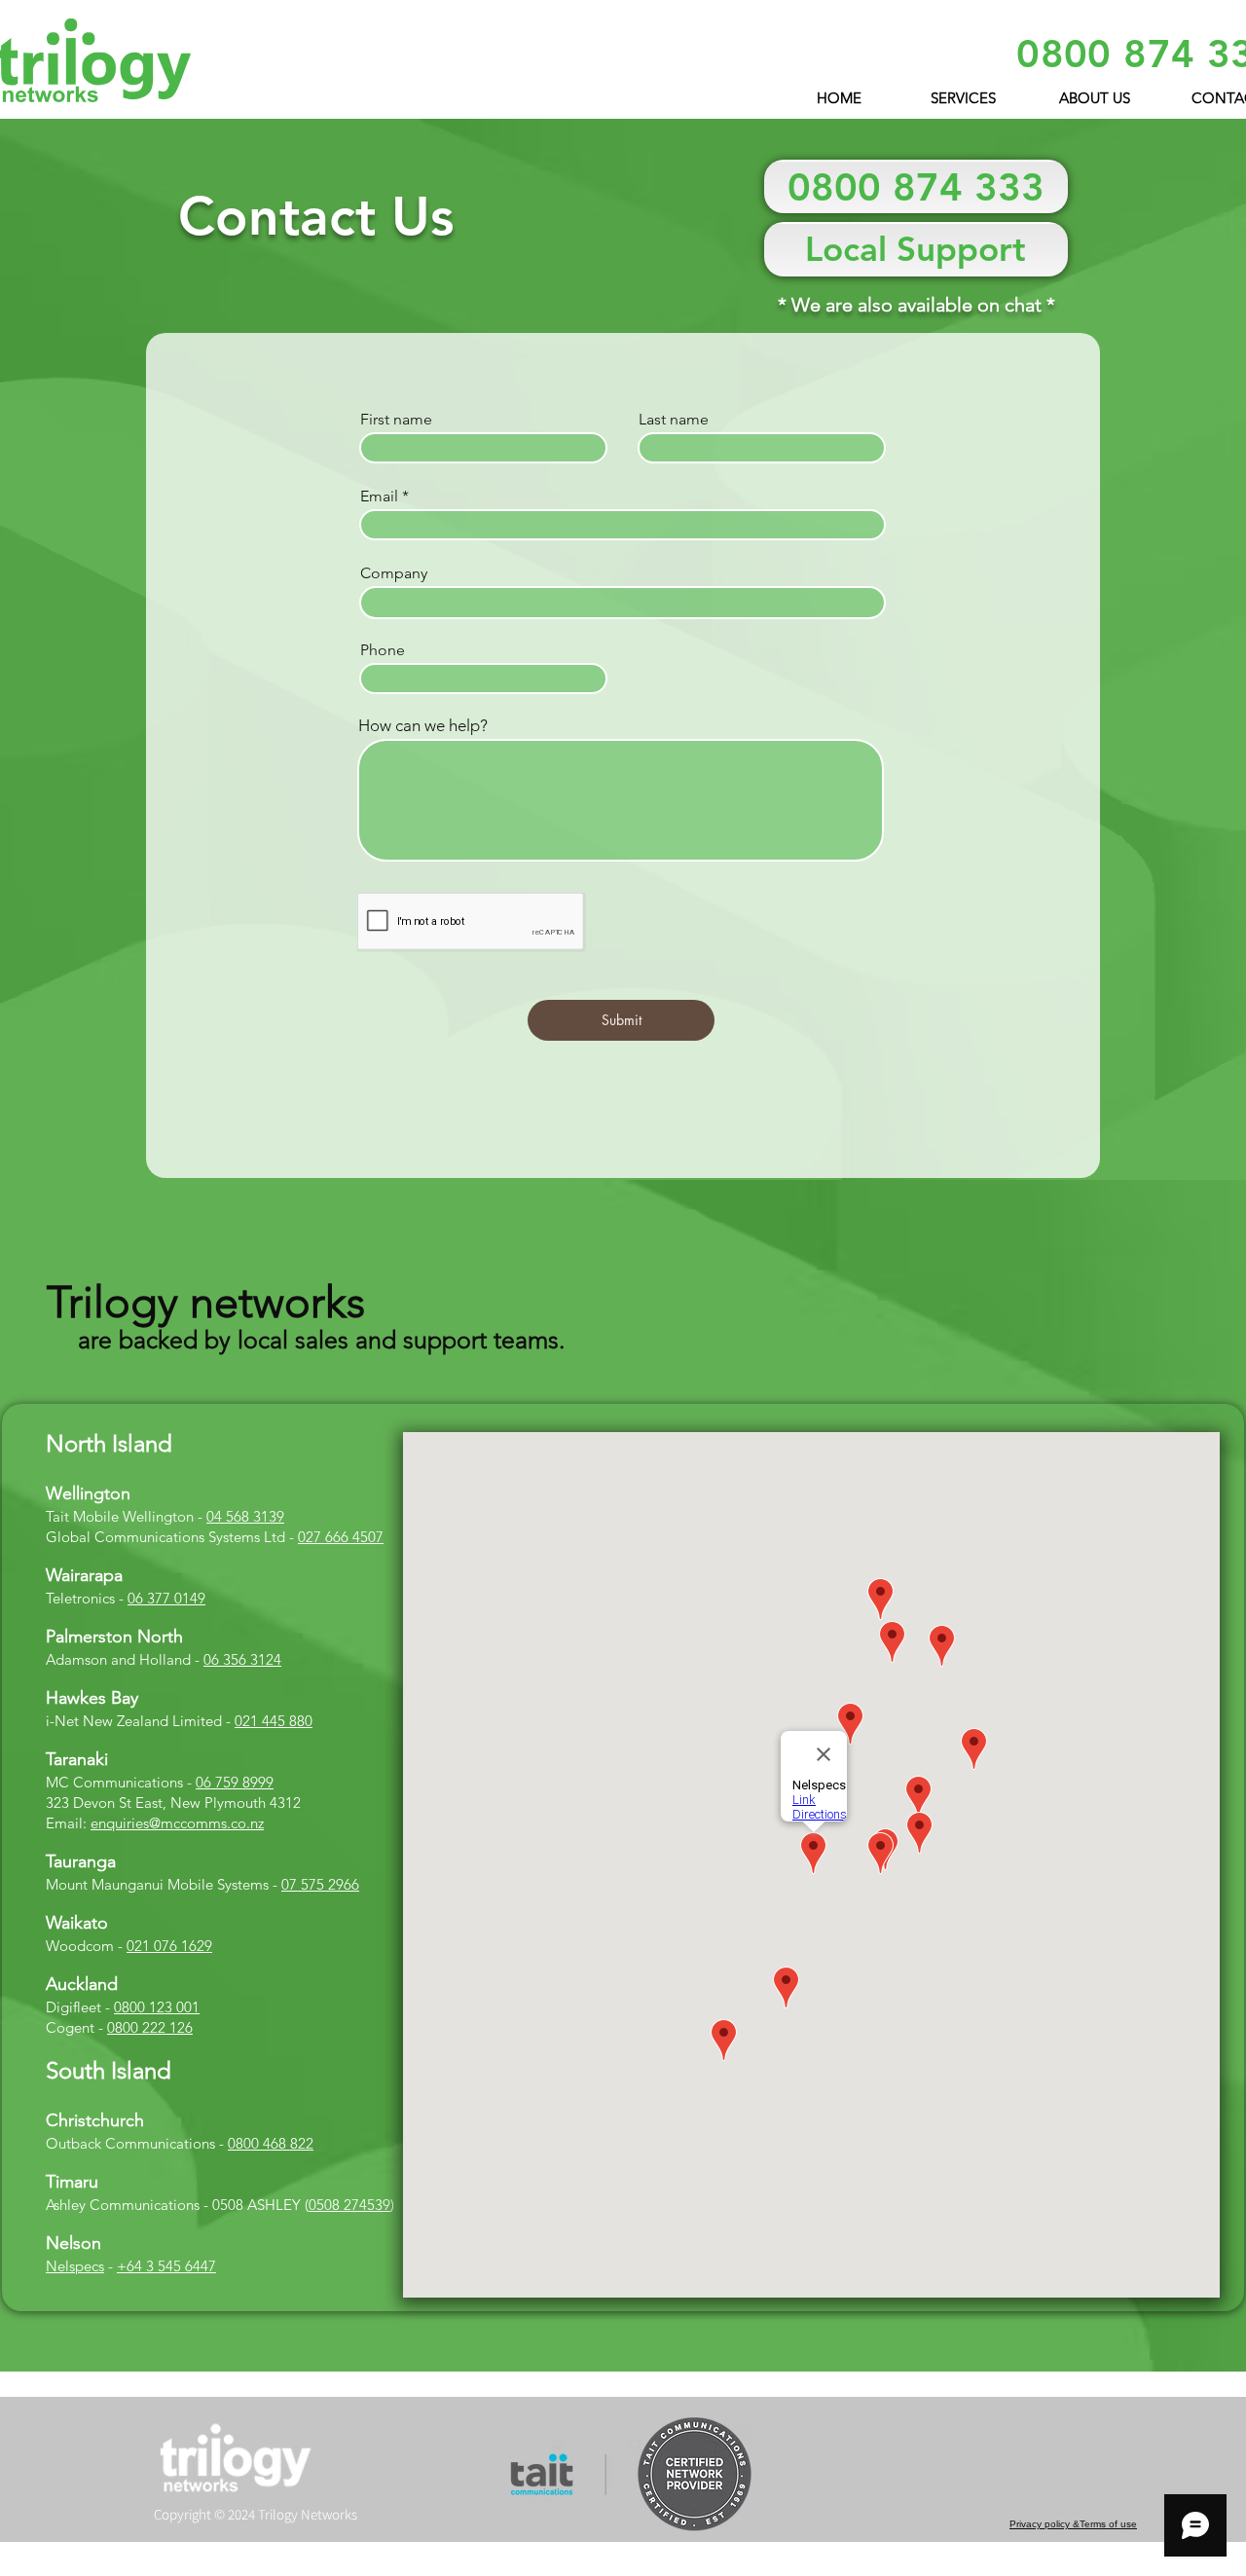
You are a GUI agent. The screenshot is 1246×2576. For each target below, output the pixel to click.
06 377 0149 (166, 1598)
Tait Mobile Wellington (120, 1516)
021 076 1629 (169, 1946)
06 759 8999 (235, 1782)
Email (379, 497)
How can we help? (423, 726)
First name (396, 420)
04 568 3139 (245, 1516)
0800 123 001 (157, 2007)
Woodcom (80, 1946)
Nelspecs (75, 2266)
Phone (383, 650)
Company (394, 573)
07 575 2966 (320, 1884)
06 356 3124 (242, 1659)
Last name (674, 420)
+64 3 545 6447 (166, 2266)
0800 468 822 (271, 2143)
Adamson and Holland (118, 1659)
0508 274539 (349, 2205)
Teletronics (80, 1598)
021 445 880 (274, 1721)
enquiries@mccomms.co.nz (177, 1823)
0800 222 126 (150, 2027)
